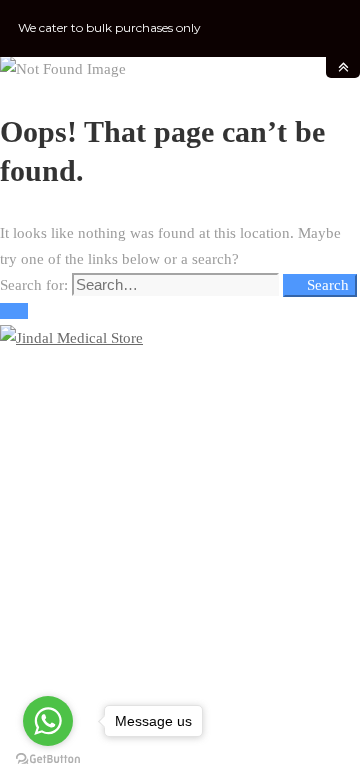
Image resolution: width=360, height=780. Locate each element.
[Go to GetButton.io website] (48, 759)
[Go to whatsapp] (48, 721)
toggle (343, 67)
